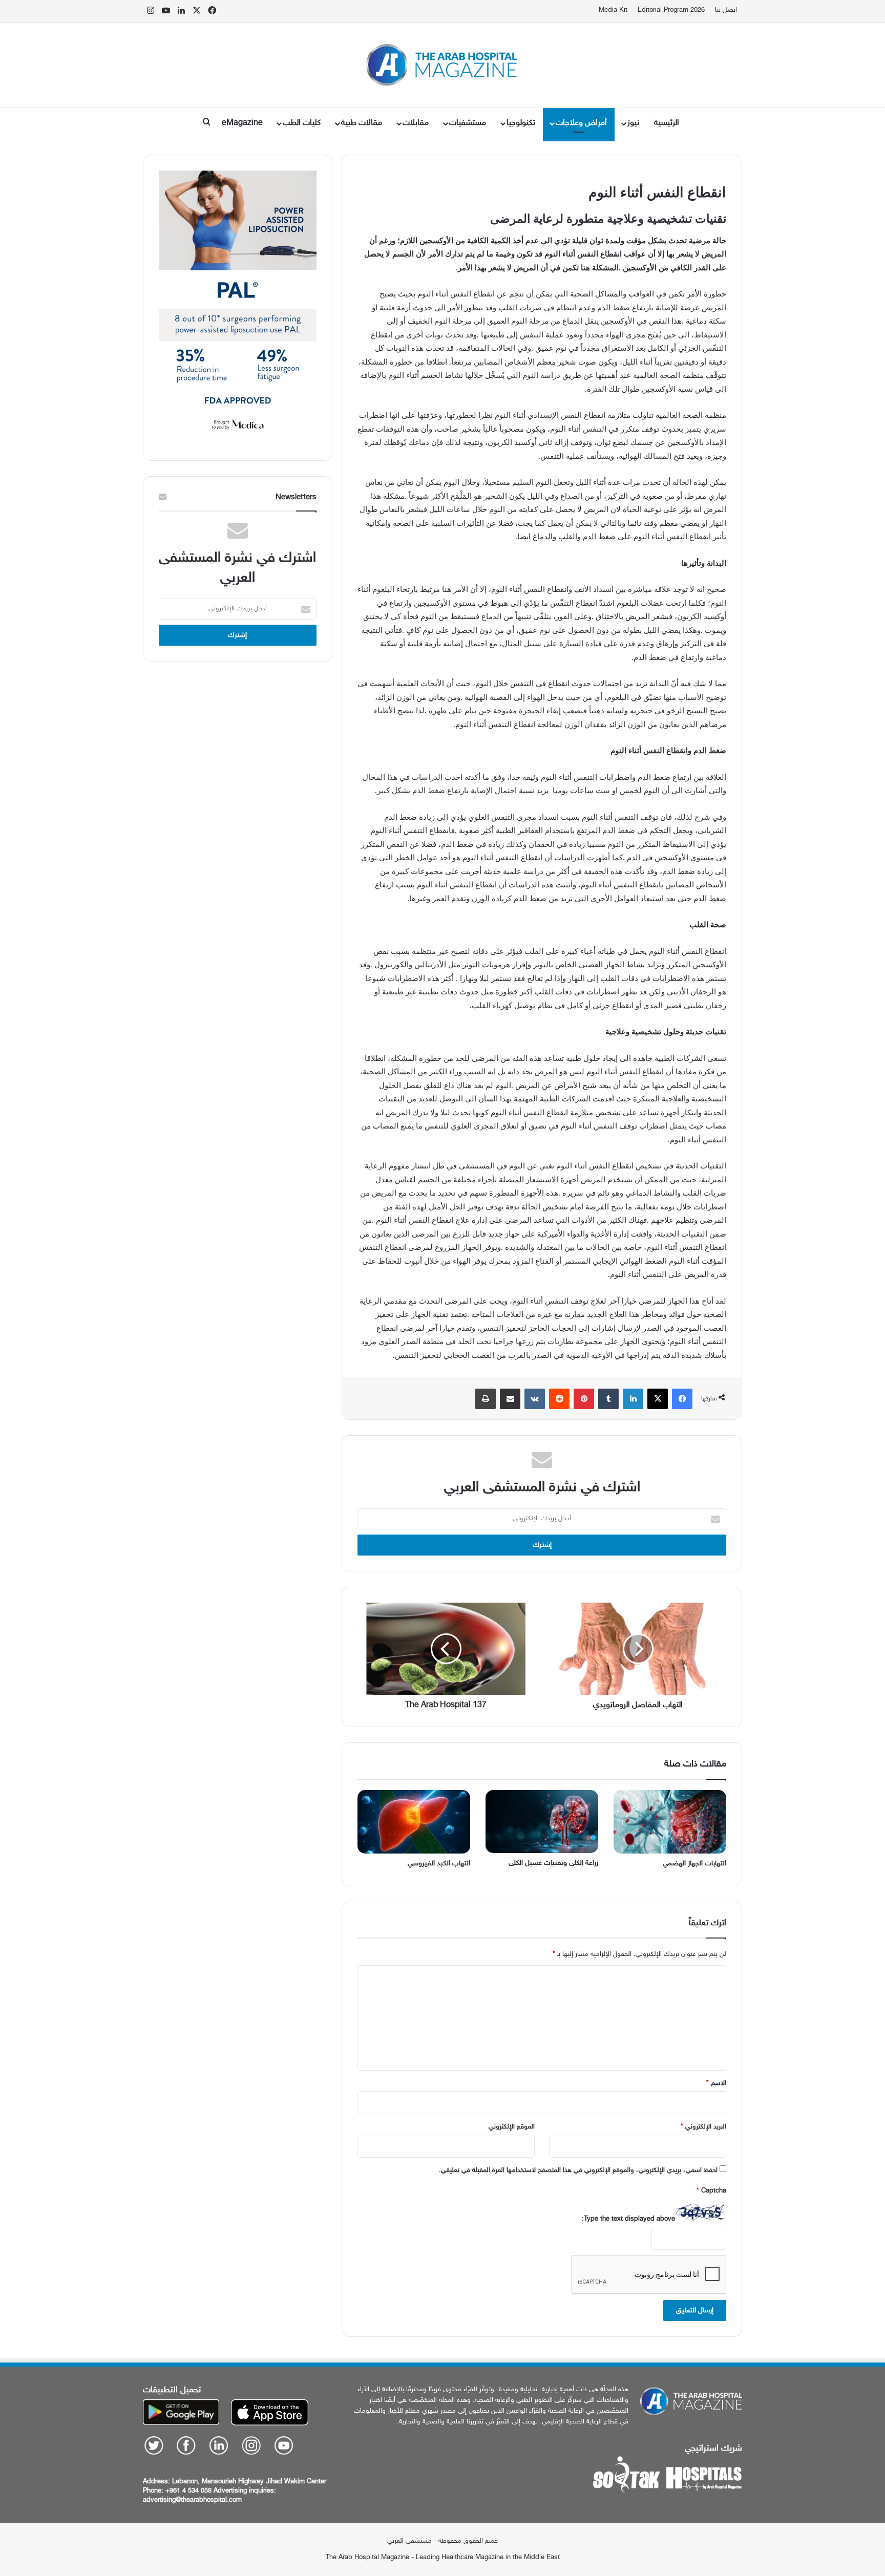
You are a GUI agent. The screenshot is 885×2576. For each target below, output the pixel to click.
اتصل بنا (726, 10)
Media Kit (613, 10)
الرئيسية (667, 123)
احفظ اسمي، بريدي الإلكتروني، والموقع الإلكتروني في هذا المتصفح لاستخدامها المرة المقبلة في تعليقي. (578, 2170)
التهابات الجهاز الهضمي (694, 1864)
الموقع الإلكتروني (512, 2127)
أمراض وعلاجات (581, 123)
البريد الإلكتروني (703, 2127)
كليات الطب (302, 123)
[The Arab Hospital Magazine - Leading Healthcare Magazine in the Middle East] (443, 65)
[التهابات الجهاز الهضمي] (670, 1822)
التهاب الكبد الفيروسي (439, 1864)
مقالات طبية (362, 123)
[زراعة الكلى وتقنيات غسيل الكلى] (542, 1822)
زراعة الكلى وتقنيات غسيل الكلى (553, 1863)
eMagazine (242, 123)
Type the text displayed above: (628, 2219)
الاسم (716, 2083)
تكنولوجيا (521, 123)
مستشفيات (468, 123)
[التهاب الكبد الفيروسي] (414, 1822)
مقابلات (416, 123)
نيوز (633, 123)
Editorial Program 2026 (671, 10)
